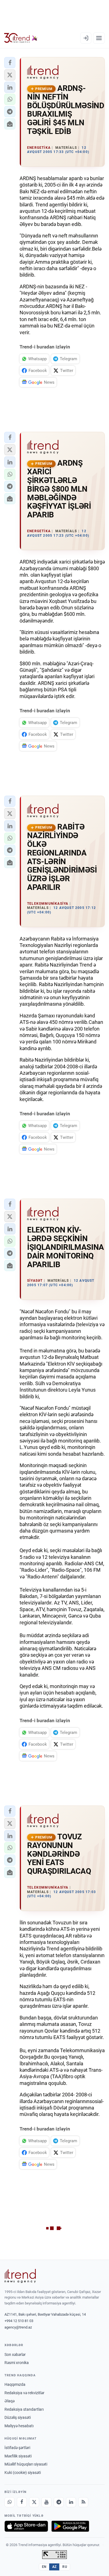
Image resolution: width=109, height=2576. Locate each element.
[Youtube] (46, 2502)
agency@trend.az (18, 2327)
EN (44, 2567)
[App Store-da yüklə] (26, 2526)
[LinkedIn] (71, 2502)
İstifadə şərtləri (17, 2448)
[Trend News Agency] (20, 2276)
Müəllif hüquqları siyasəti (26, 2464)
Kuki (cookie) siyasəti (23, 2473)
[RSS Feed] (83, 2502)
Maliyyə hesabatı (19, 2426)
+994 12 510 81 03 (19, 2321)
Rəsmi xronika (17, 2363)
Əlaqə (10, 2401)
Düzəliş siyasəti (18, 2417)
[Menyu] (99, 38)
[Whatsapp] (10, 2502)
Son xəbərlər (15, 2355)
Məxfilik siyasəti (18, 2456)
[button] (10, 63)
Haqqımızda (15, 2384)
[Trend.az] (21, 38)
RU (65, 2567)
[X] (34, 2502)
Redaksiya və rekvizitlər (24, 2393)
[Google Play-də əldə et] (70, 2526)
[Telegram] (59, 2502)
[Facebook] (22, 2502)
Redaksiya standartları (24, 2409)
